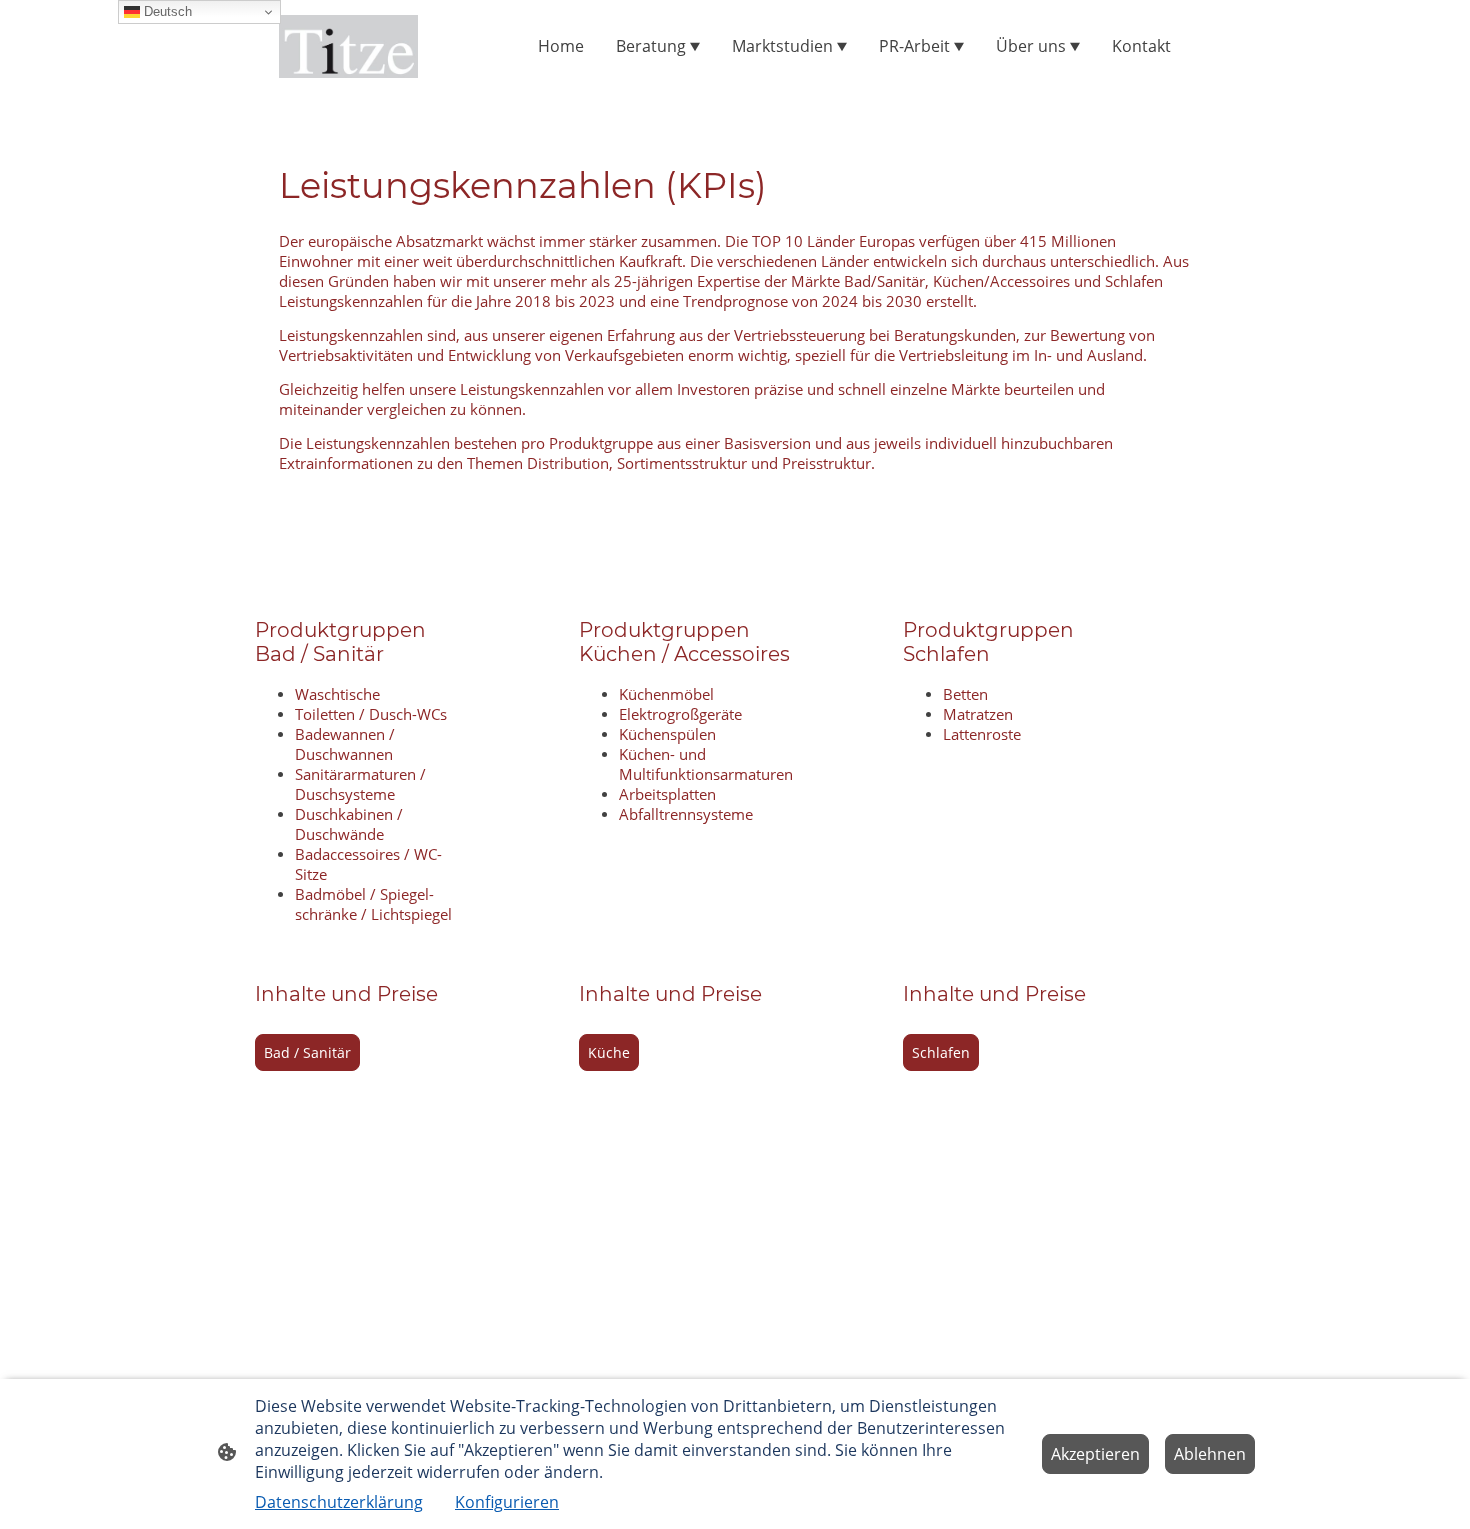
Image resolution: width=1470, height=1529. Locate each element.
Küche (609, 1052)
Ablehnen (1210, 1454)
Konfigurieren (507, 1502)
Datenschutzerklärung (339, 1502)
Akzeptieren (1095, 1454)
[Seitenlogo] (348, 46)
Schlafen (941, 1052)
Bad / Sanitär (307, 1052)
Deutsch (166, 11)
